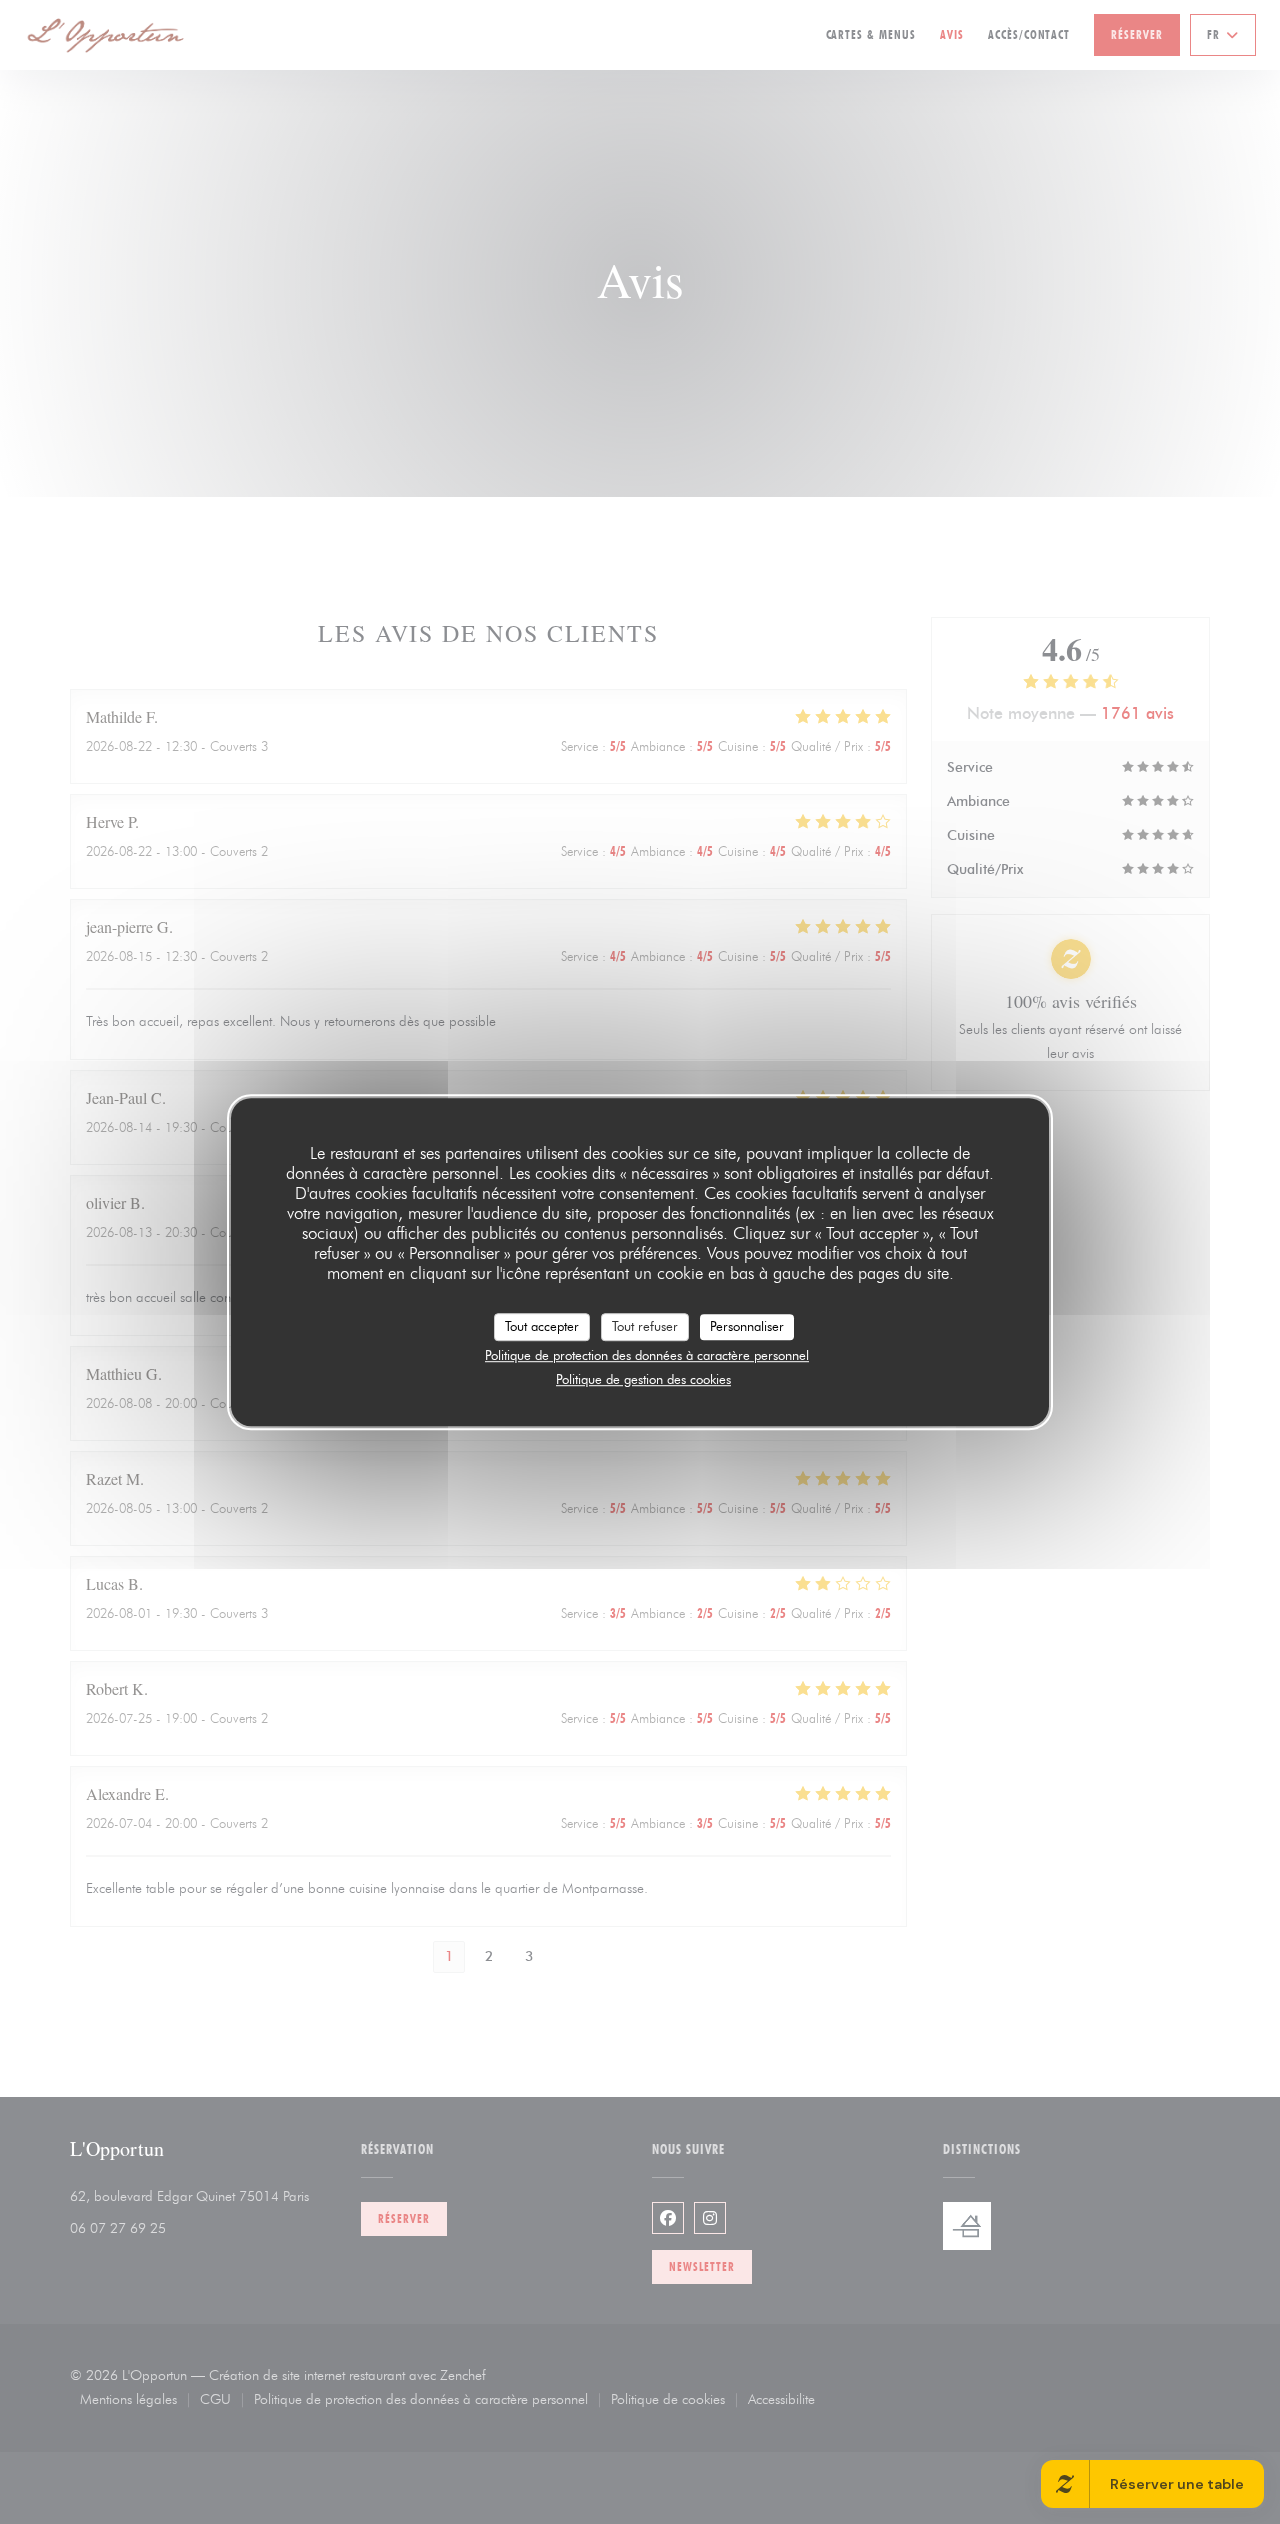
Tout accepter (542, 1326)
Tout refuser (645, 1326)
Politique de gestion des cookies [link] (643, 1379)
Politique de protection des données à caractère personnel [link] (647, 1355)
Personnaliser (747, 1326)
